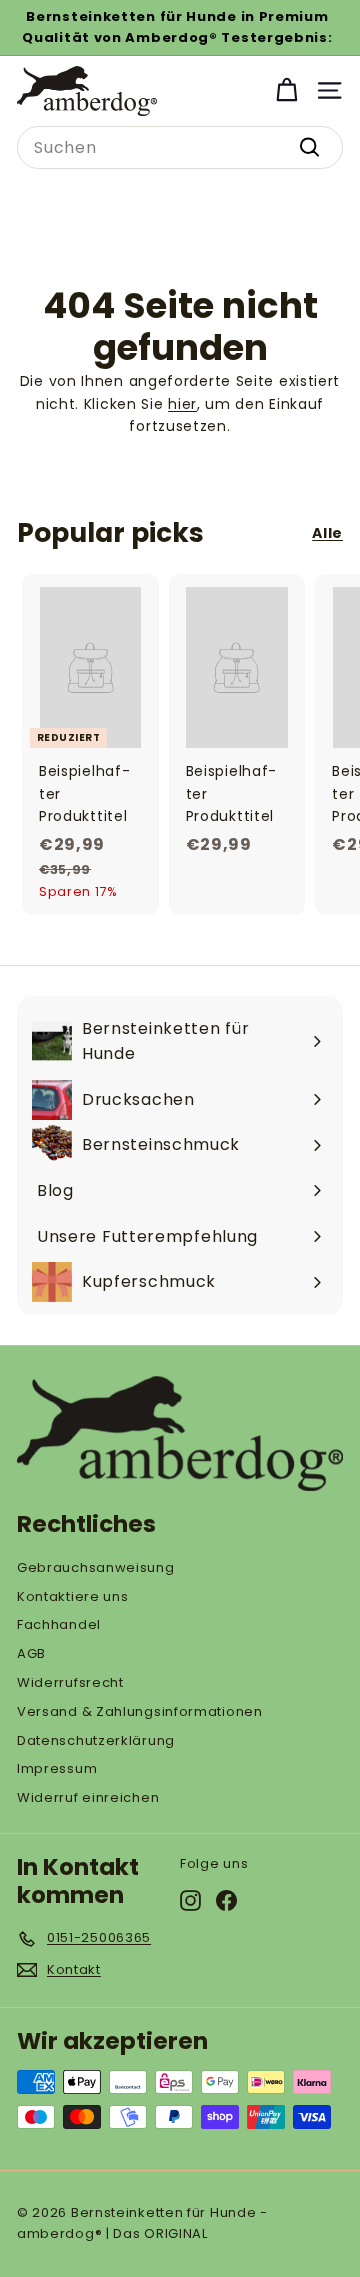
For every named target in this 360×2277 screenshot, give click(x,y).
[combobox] (180, 148)
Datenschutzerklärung (96, 1740)
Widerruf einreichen (88, 1797)
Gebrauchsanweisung (96, 1567)
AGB (31, 1653)
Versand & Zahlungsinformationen (140, 1711)
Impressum (57, 1768)
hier (182, 404)
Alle (327, 533)
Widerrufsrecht (70, 1682)
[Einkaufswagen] (286, 90)
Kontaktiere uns (73, 1596)
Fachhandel (59, 1624)
